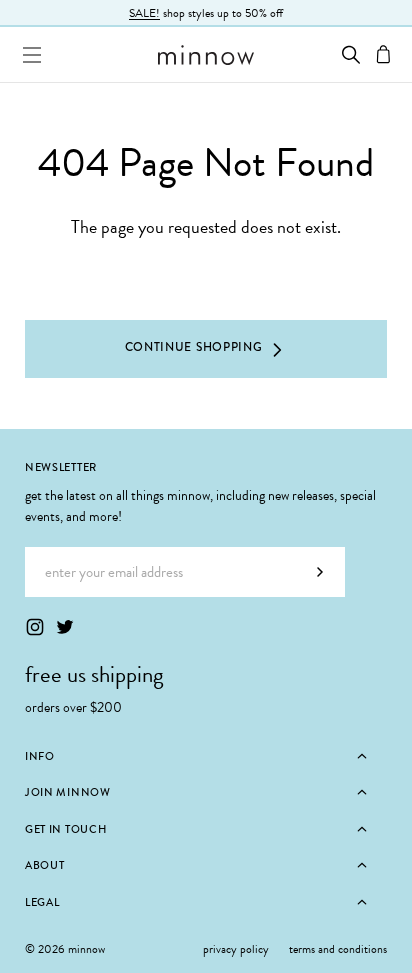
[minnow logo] (205, 55)
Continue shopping (194, 347)
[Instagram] (35, 627)
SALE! (144, 13)
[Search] (351, 54)
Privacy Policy (236, 949)
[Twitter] (65, 627)
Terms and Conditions (338, 949)
